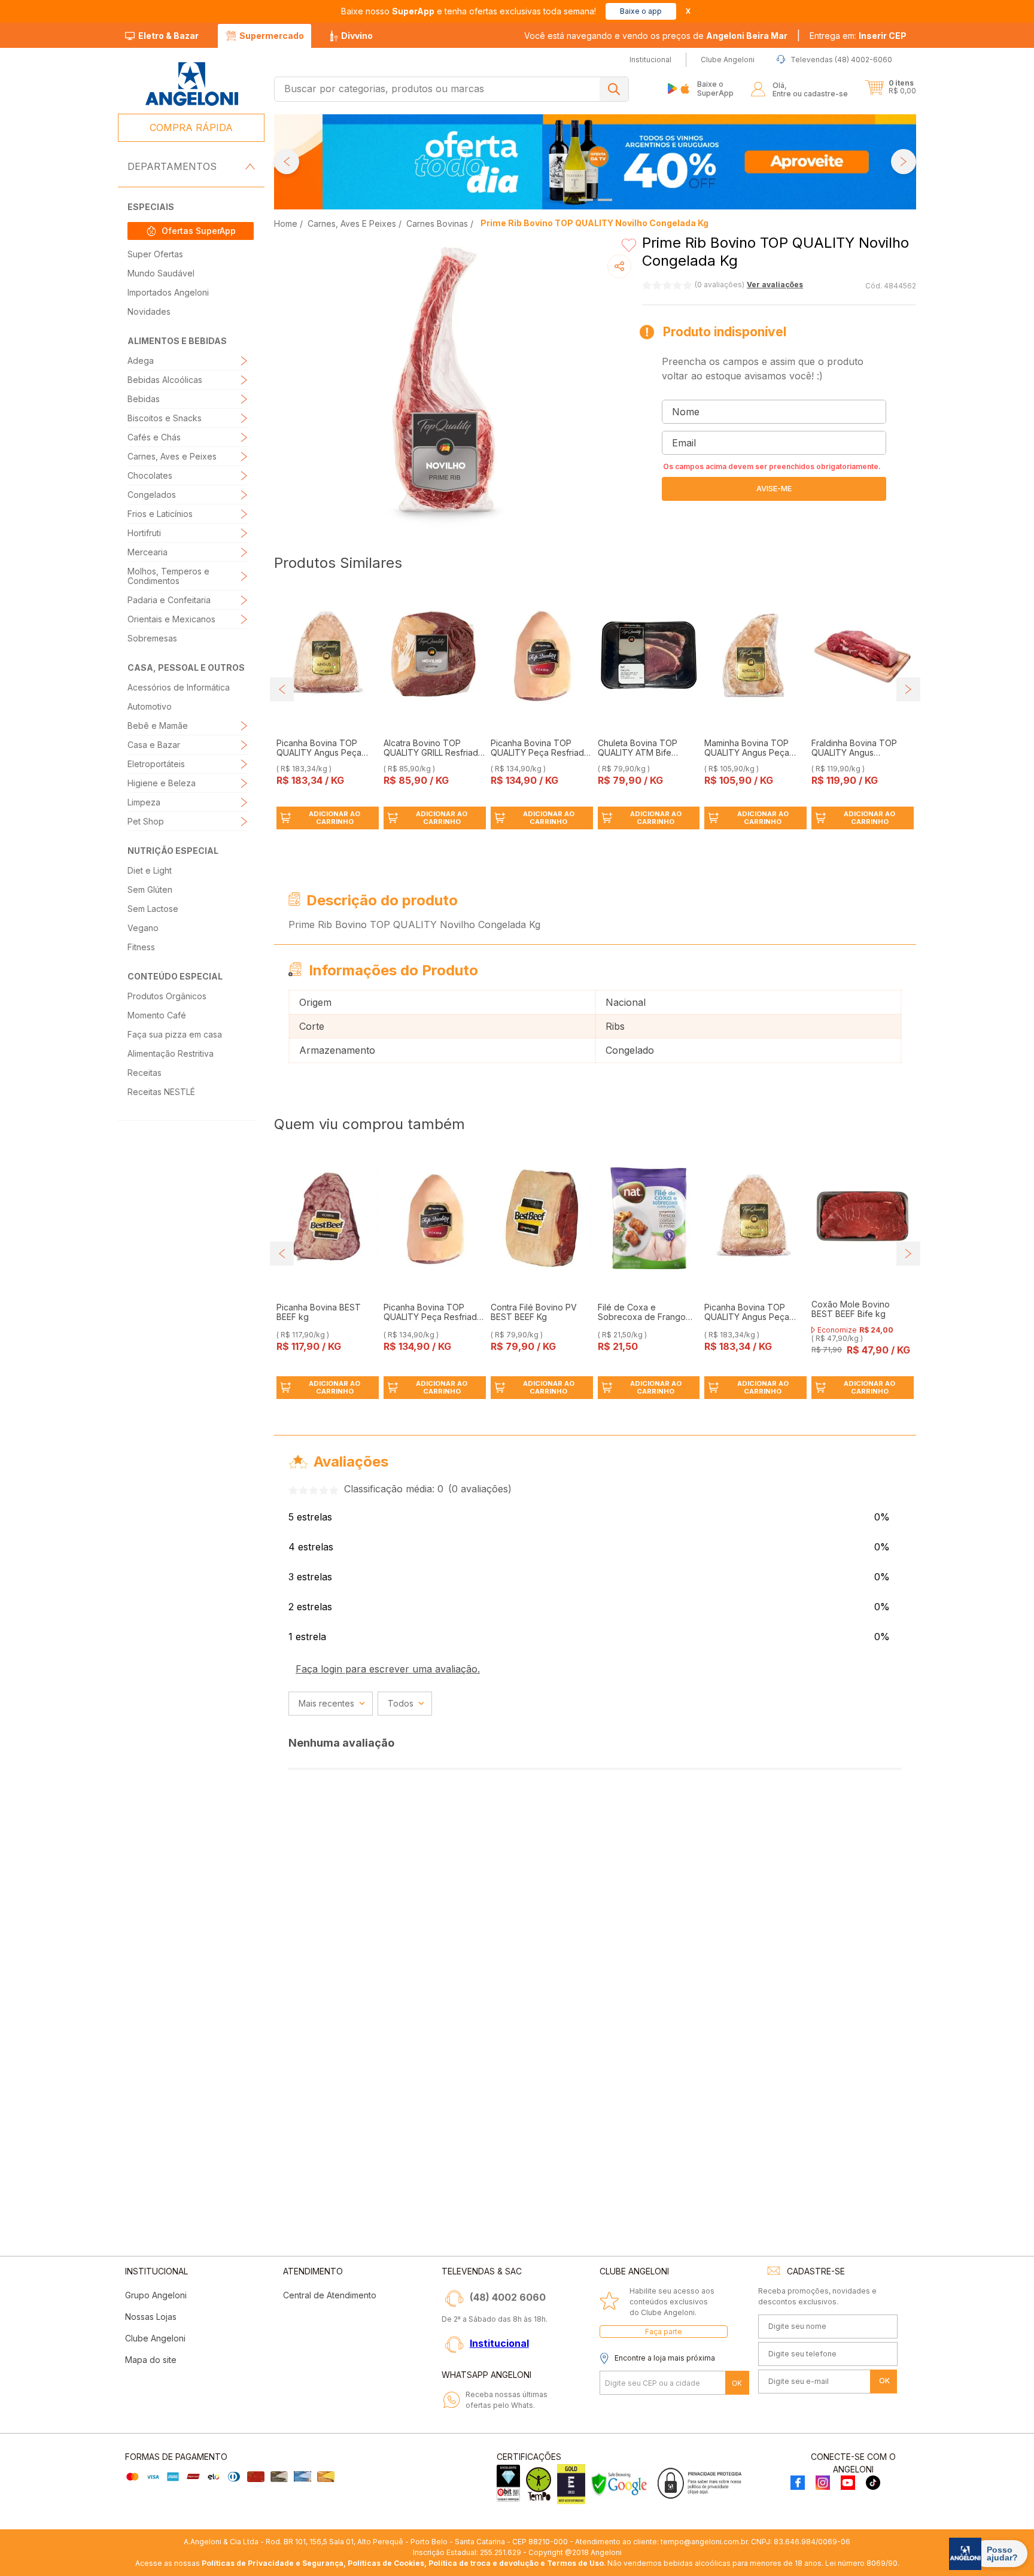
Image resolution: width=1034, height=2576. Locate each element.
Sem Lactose (153, 909)
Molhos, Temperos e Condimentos (168, 576)
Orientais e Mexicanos (171, 619)
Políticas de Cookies (386, 2563)
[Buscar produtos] (614, 89)
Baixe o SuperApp (715, 88)
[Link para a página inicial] (287, 223)
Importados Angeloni (168, 292)
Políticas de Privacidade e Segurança (273, 2563)
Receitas (145, 1073)
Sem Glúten (150, 889)
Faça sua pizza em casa (175, 1034)
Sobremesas (152, 638)
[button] (858, 36)
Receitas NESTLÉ (161, 1092)
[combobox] (451, 89)
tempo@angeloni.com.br (704, 2542)
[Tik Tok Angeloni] (873, 2484)
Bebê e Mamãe (158, 726)
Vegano (143, 928)
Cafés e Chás (154, 437)
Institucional (499, 2343)
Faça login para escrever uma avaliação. (388, 1669)
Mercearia (148, 552)
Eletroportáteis (156, 764)
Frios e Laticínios (160, 514)
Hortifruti (144, 533)
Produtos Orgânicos (167, 996)
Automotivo (150, 706)
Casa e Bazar (154, 745)
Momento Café (157, 1015)
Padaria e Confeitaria (169, 600)
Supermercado (272, 36)
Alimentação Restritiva (171, 1053)
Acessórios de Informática (179, 687)
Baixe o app (641, 11)
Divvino (357, 36)
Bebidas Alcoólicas (165, 380)
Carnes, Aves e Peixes (172, 456)
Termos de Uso (575, 2563)
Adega (141, 361)
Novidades (149, 311)
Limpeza (144, 802)
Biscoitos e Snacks (165, 418)
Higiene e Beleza (162, 783)
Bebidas (144, 399)
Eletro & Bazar (168, 36)
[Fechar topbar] (688, 11)
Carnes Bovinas (437, 223)
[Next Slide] (904, 162)
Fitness (141, 947)
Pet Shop (146, 821)
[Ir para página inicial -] (191, 84)
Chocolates (150, 475)
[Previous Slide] (287, 162)
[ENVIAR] (774, 489)
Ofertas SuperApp (199, 231)
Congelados (152, 495)
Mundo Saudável (161, 273)
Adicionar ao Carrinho (334, 818)
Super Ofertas (155, 254)
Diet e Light (150, 870)
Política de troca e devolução (483, 2563)
